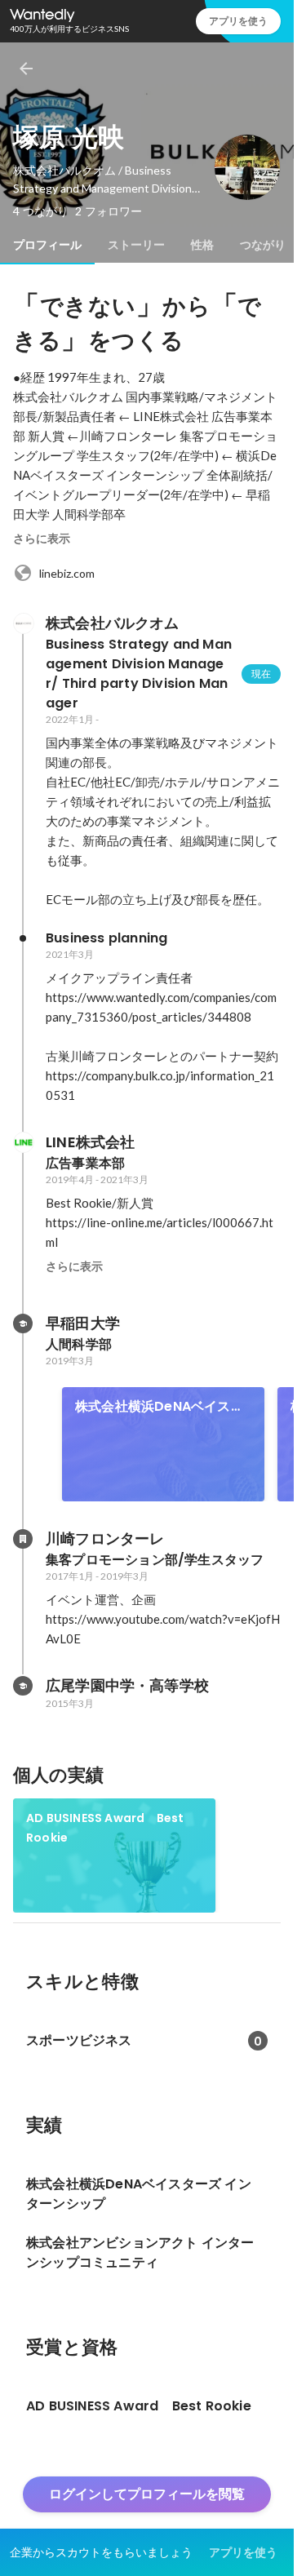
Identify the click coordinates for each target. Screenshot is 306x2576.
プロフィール (47, 245)
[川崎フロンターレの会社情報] (23, 1539)
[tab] (47, 245)
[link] (163, 1444)
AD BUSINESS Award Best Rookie (105, 1828)
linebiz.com (67, 573)
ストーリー (136, 245)
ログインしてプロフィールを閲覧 (147, 2494)
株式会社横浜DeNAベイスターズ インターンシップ (160, 1407)
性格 (202, 245)
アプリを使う (238, 21)
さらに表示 (42, 539)
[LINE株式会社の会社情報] (23, 1142)
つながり (263, 245)
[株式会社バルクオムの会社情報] (23, 623)
